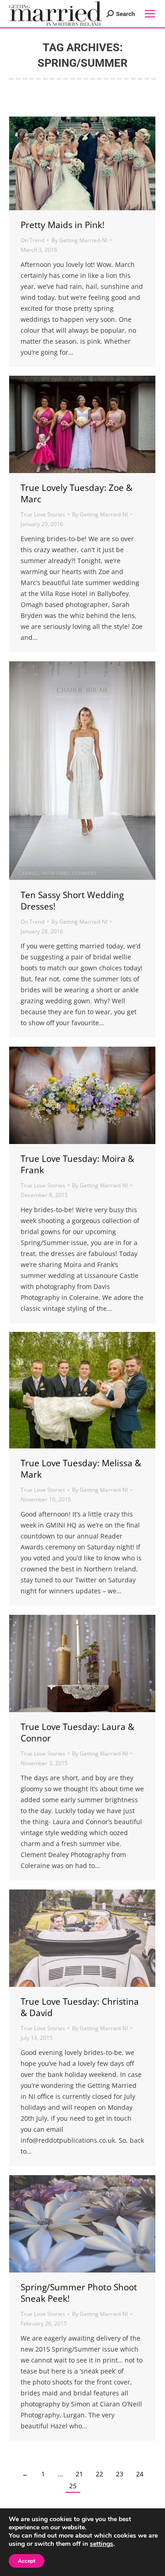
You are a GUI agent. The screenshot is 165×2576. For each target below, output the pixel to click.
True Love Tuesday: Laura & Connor (77, 1732)
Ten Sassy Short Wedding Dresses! (72, 901)
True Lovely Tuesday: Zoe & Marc (77, 493)
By (79, 240)
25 (73, 2486)
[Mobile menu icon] (150, 14)
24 (140, 2474)
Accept (27, 2561)
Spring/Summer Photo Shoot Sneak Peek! (79, 2293)
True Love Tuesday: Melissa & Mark (81, 1469)
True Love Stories (43, 514)
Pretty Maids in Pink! (63, 225)
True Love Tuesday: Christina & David (80, 2007)
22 (99, 2474)
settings (102, 2544)
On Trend (33, 240)
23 (120, 2474)
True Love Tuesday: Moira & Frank (77, 1164)
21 (79, 2474)
